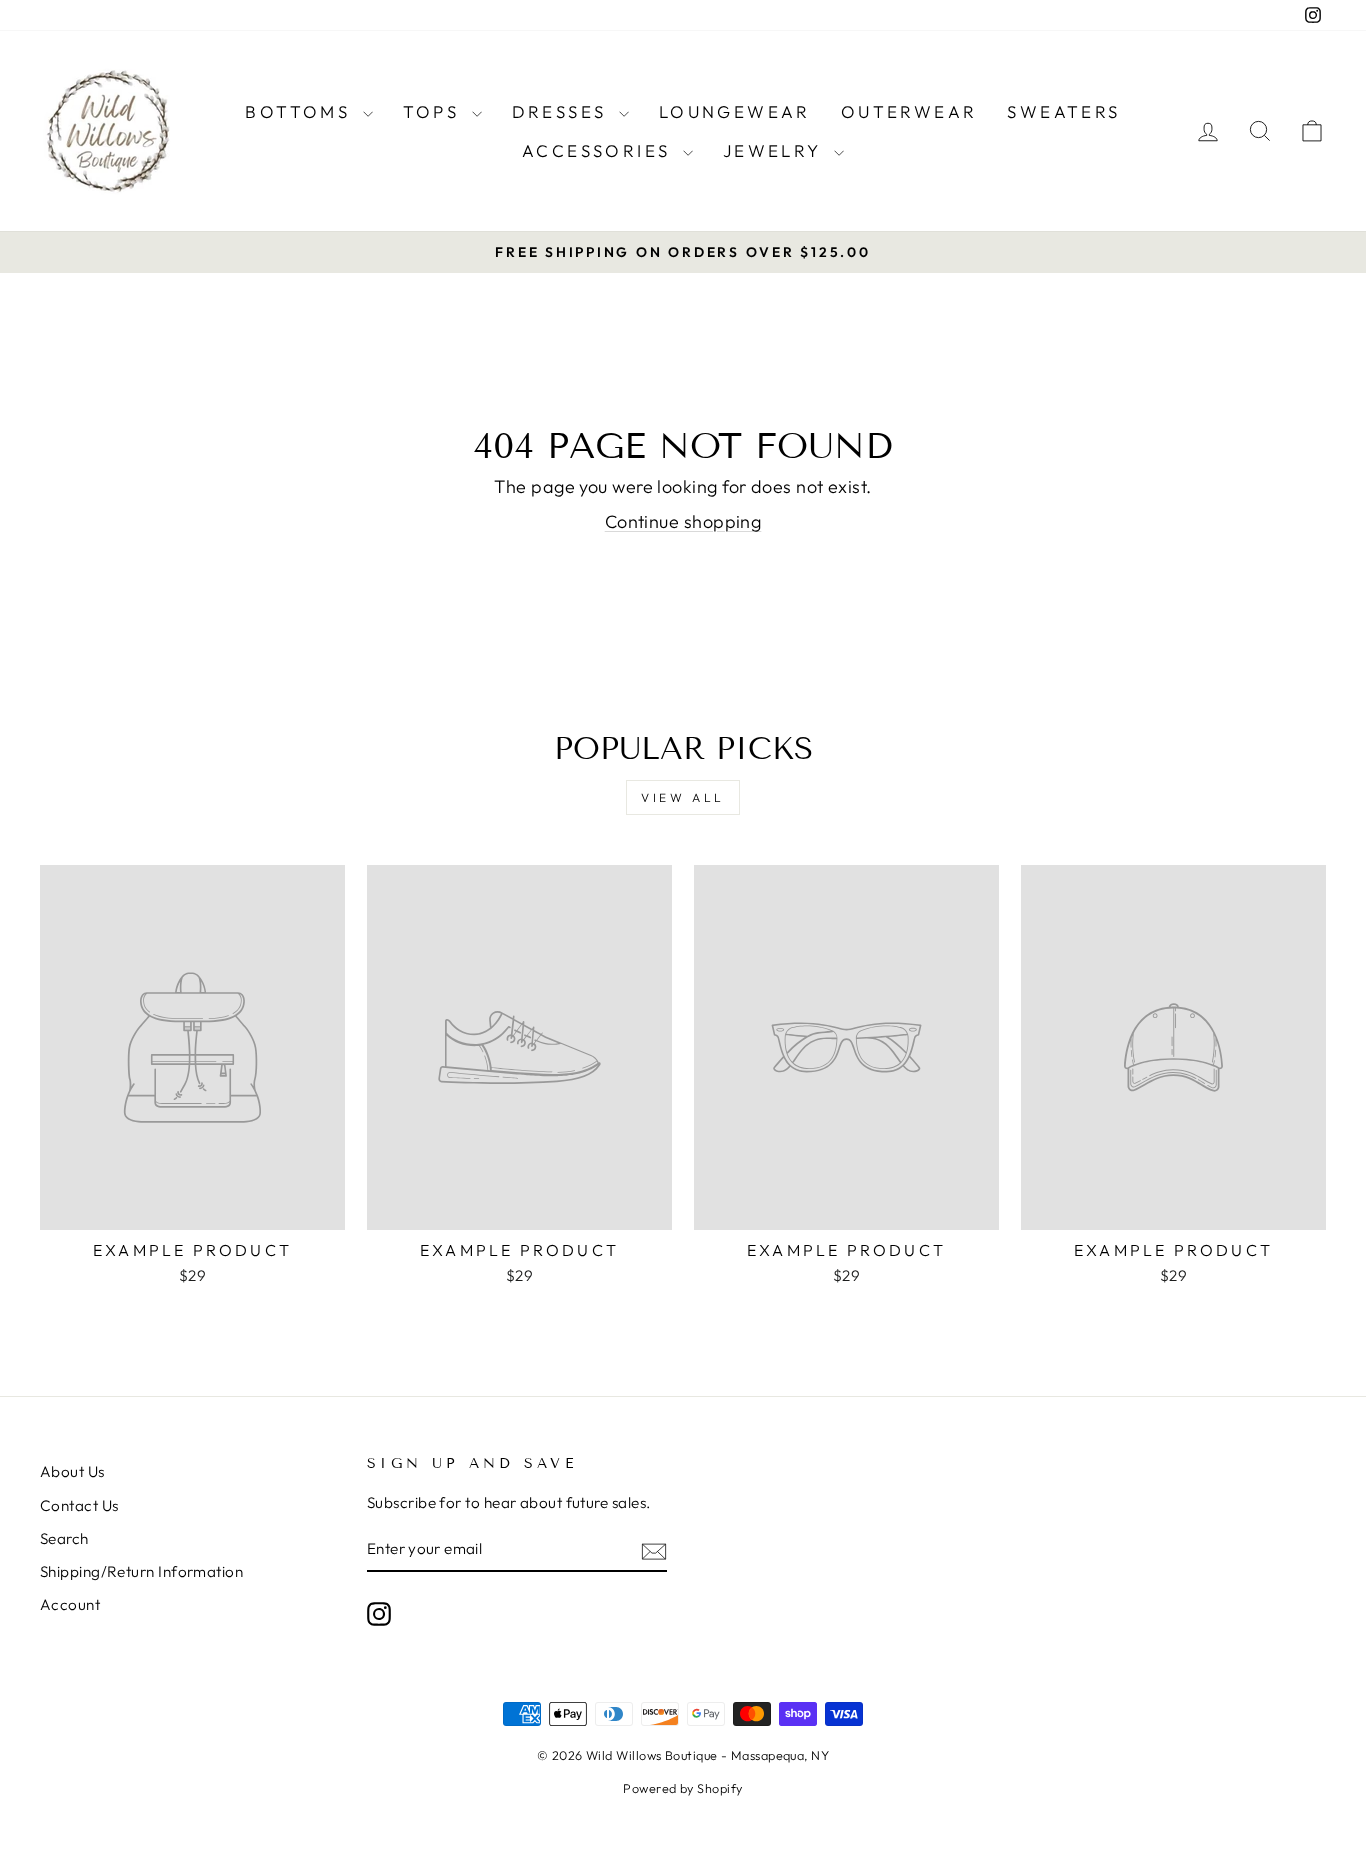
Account (70, 1604)
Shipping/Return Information (141, 1571)
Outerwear (909, 111)
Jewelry (776, 150)
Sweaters (1063, 111)
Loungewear (735, 111)
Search (64, 1538)
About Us (72, 1471)
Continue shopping (683, 521)
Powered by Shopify (682, 1788)
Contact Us (79, 1505)
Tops (435, 111)
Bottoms (301, 111)
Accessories (600, 150)
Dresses (563, 111)
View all (683, 797)
